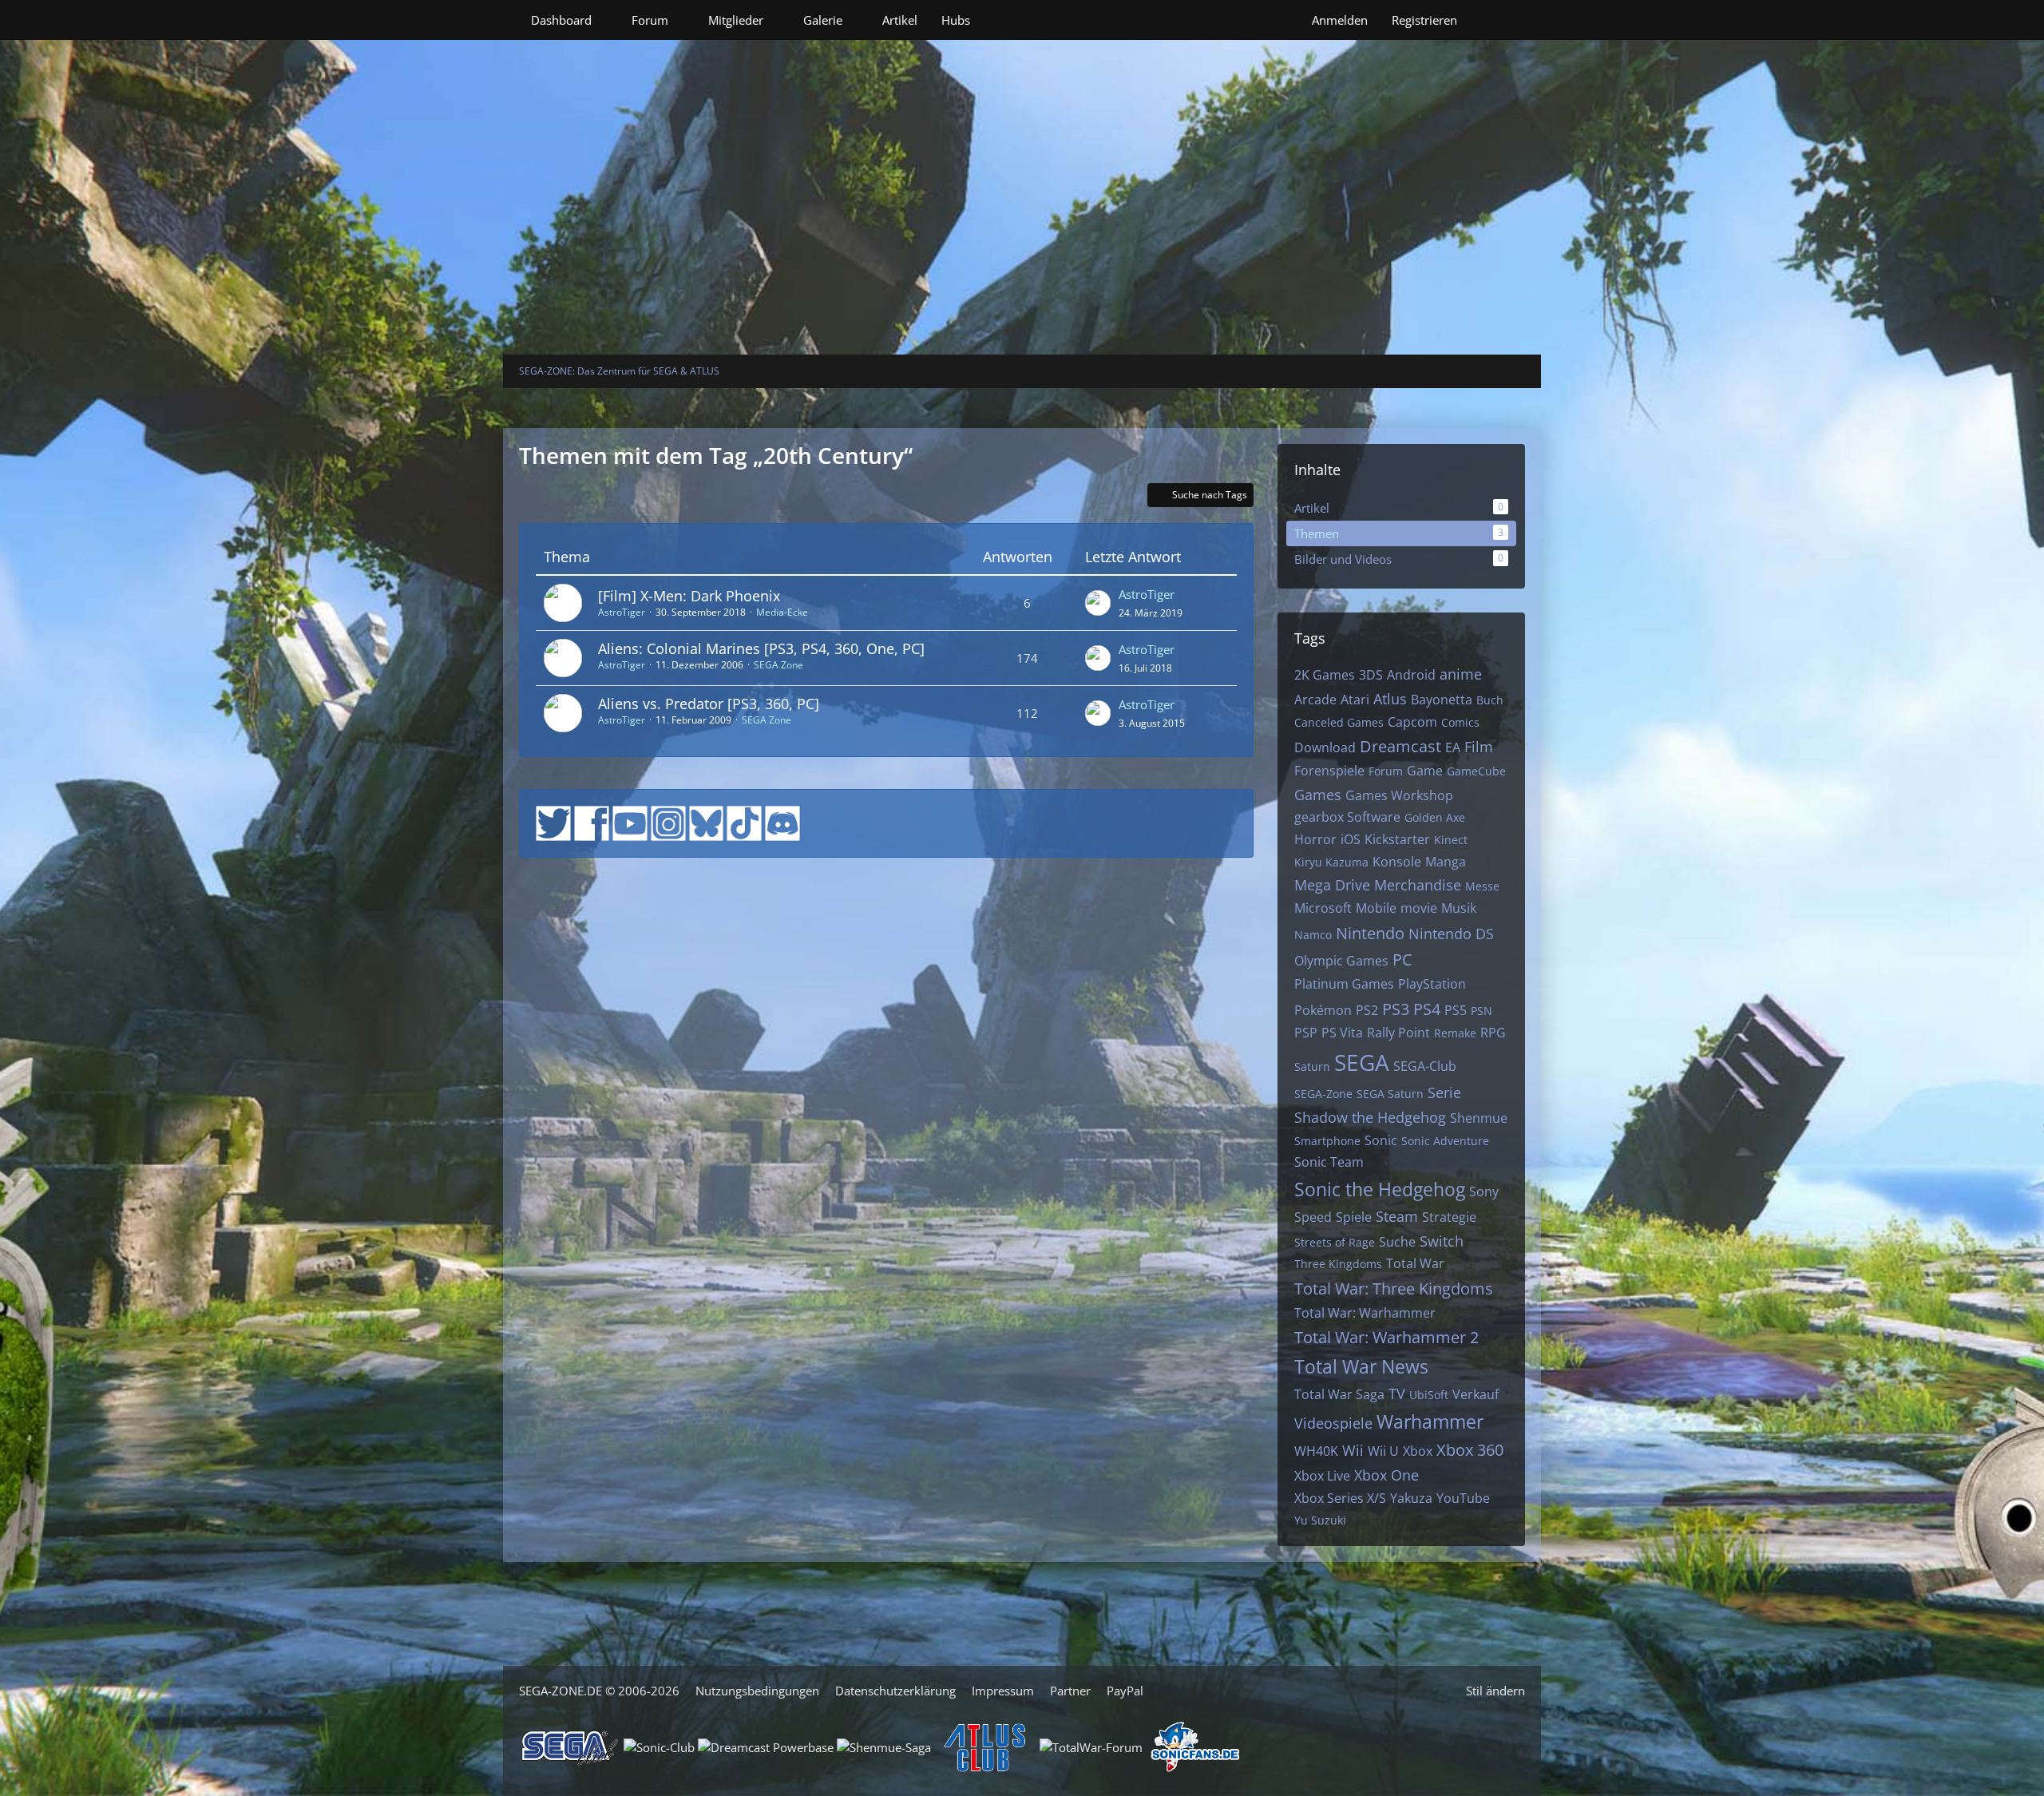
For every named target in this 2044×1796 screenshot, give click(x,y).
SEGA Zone (778, 665)
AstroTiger (622, 612)
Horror (1315, 839)
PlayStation (1432, 984)
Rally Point (1398, 1033)
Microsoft (1323, 908)
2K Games (1325, 675)
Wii (1353, 1450)
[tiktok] (744, 822)
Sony (1484, 1191)
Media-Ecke (782, 612)
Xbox (1418, 1451)
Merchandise (1418, 885)
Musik (1459, 908)
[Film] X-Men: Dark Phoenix (689, 596)
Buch (1490, 700)
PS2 (1367, 1010)
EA (1453, 747)
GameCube (1476, 771)
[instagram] (668, 822)
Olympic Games (1341, 961)
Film (1479, 747)
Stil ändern (1495, 1691)
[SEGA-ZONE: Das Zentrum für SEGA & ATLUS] (1022, 148)
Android (1411, 675)
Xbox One (1386, 1475)
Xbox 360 (1470, 1450)
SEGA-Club (1425, 1066)
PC (1402, 959)
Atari (1355, 700)
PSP (1306, 1033)
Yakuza (1411, 1498)
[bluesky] (707, 822)
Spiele (1354, 1217)
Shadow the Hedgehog (1370, 1117)
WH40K (1316, 1451)
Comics (1460, 722)
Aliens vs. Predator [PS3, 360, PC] (709, 704)
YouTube (1463, 1498)
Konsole (1397, 862)
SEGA (1362, 1062)
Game (1425, 771)
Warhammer (1430, 1421)
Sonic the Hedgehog (1380, 1189)
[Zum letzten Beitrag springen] (1098, 603)
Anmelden (1340, 20)
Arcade (1315, 700)
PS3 (1396, 1009)
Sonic (1381, 1140)
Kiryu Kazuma (1331, 862)
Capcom (1412, 722)
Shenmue (1479, 1118)
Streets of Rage (1335, 1242)
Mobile (1376, 908)
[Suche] (1497, 20)
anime (1461, 674)
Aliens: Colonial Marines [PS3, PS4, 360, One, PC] (761, 648)
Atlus (1390, 699)
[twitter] (553, 822)
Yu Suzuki (1320, 1520)
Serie (1444, 1092)
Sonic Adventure (1445, 1141)
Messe (1482, 886)
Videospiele (1333, 1423)
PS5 (1456, 1010)
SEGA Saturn (1390, 1094)
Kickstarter (1397, 839)
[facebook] (592, 822)
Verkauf (1476, 1394)
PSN (1482, 1011)
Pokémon (1323, 1010)
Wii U (1383, 1451)
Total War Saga (1339, 1394)
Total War (1415, 1263)
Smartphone (1327, 1141)
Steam (1397, 1216)
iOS (1351, 839)
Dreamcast (1400, 746)
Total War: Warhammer (1365, 1313)
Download (1325, 747)
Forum (1386, 771)
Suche (1397, 1242)
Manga (1446, 862)
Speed (1313, 1217)
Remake (1455, 1033)
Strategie (1449, 1217)
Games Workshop (1399, 795)
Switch (1442, 1241)
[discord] (782, 822)
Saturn (1312, 1066)
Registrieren (1424, 20)
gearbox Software (1347, 817)
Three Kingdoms (1338, 1264)
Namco (1313, 935)
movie (1419, 908)
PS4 (1427, 1009)
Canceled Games (1339, 722)
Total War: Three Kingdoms (1394, 1289)
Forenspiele (1329, 771)
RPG (1493, 1033)
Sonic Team (1329, 1162)
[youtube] (630, 822)
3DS (1371, 675)
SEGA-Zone (1323, 1094)
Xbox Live (1322, 1476)
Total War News (1361, 1366)
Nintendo (1370, 933)
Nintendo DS (1451, 934)
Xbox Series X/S (1340, 1498)
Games (1318, 795)
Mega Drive (1332, 885)
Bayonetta (1442, 700)
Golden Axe (1435, 817)
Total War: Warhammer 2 (1386, 1337)
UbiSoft (1429, 1395)
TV (1397, 1394)
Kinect (1451, 840)
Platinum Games (1344, 984)
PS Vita (1342, 1033)
